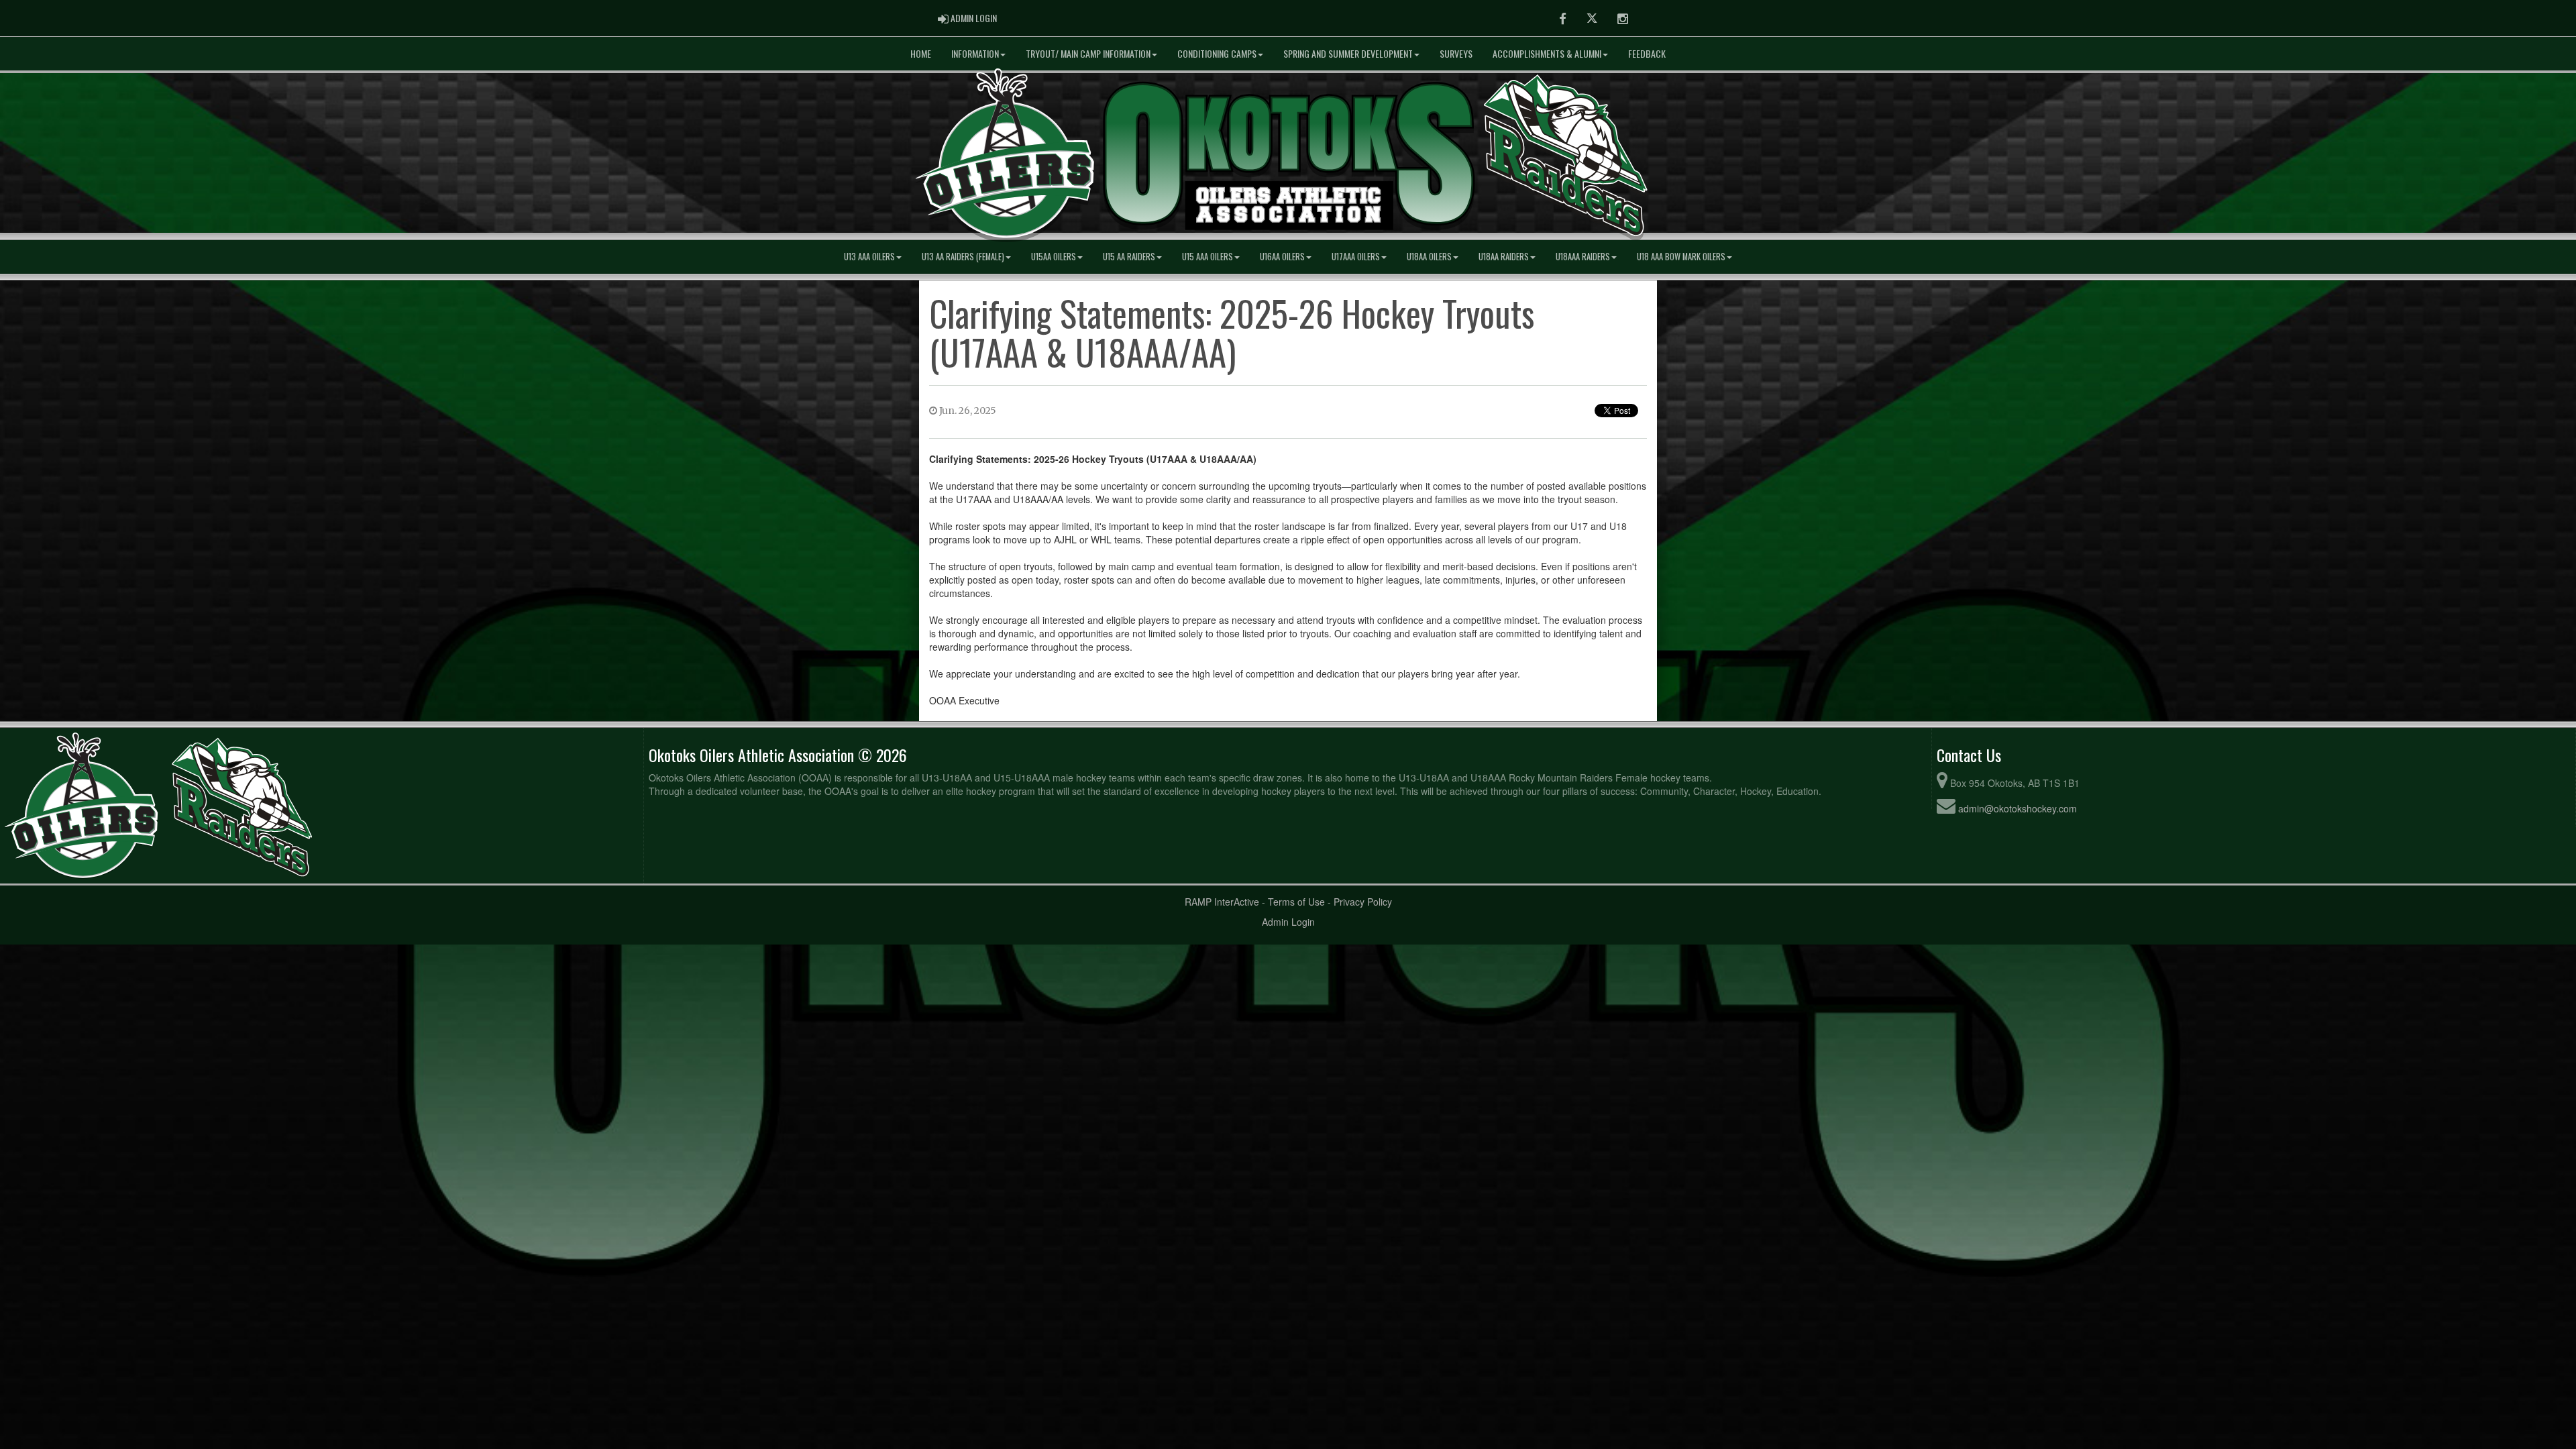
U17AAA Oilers (1356, 257)
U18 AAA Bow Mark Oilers (1681, 257)
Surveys (1456, 53)
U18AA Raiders (1504, 257)
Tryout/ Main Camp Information (1088, 53)
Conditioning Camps (1217, 53)
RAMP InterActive (1222, 902)
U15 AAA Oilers (1207, 257)
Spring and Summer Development (1348, 53)
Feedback (1647, 53)
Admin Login (1288, 922)
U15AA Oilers (1054, 257)
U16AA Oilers (1282, 257)
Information (975, 53)
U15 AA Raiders (1129, 257)
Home (921, 53)
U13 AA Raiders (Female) (963, 257)
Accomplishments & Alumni (1547, 53)
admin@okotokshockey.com (2018, 808)
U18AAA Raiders (1583, 257)
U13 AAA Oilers (869, 257)
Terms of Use (1296, 902)
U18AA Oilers (1429, 257)
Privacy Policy (1363, 902)
